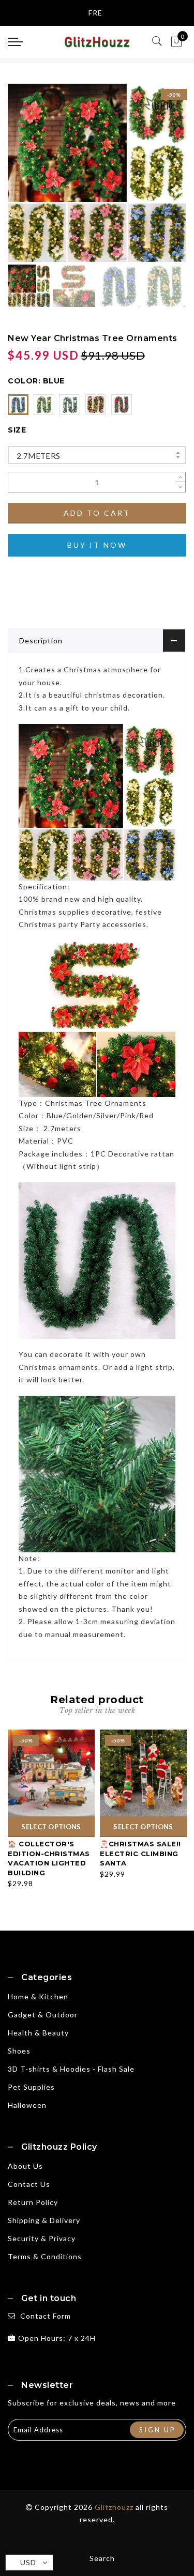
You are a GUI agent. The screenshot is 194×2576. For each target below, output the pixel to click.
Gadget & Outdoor (43, 2015)
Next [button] (154, 179)
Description (41, 641)
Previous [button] (27, 179)
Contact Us (29, 2184)
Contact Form (46, 2316)
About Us (25, 2166)
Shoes (19, 2051)
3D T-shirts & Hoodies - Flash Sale (71, 2069)
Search (102, 2558)
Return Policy (33, 2202)
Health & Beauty (38, 2033)
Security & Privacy (42, 2238)
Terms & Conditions (45, 2256)
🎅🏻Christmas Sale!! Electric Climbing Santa (140, 1853)
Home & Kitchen (38, 1996)
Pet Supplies (31, 2087)
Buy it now (97, 545)
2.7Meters (39, 456)
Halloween (27, 2105)
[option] (97, 173)
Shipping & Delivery (44, 2220)
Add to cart (97, 513)
